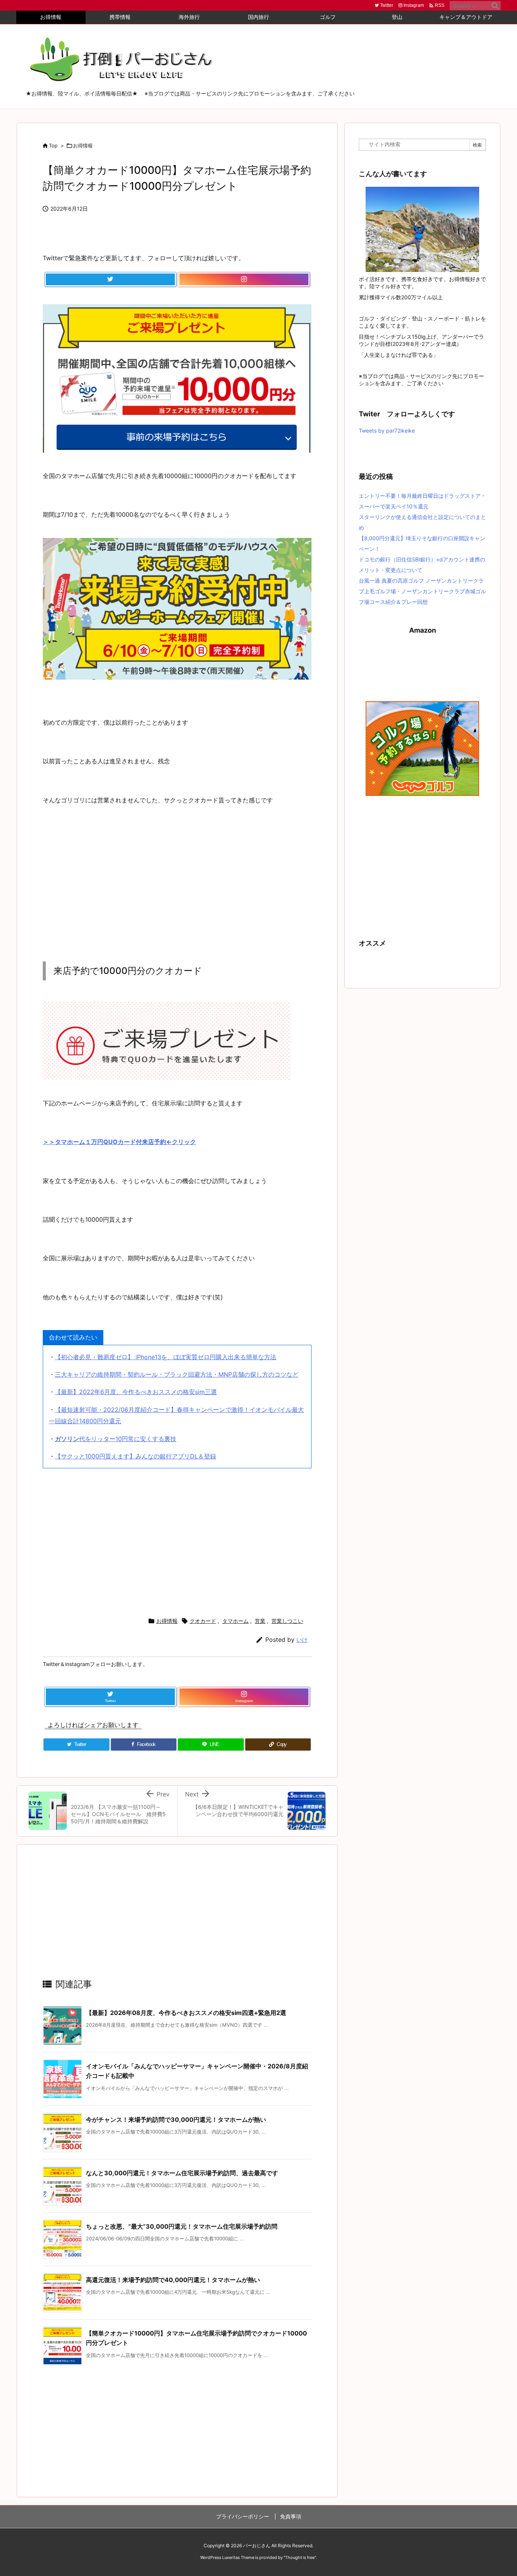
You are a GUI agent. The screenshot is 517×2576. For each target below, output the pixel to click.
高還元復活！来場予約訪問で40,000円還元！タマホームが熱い (173, 2280)
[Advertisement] (177, 886)
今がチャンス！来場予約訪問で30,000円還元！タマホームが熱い (176, 2120)
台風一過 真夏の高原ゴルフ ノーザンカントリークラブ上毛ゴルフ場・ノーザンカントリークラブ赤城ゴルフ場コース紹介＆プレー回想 (422, 591)
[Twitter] (110, 280)
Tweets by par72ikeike (387, 431)
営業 (260, 1621)
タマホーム (235, 1621)
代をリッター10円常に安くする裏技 (116, 1439)
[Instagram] (244, 280)
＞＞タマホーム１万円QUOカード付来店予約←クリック (119, 1142)
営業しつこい (287, 1621)
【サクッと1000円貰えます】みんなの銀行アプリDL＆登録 (135, 1456)
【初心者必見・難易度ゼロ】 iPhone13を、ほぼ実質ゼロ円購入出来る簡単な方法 (166, 1357)
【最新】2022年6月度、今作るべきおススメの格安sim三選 (136, 1392)
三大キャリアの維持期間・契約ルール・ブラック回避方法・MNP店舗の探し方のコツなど (177, 1374)
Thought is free (300, 2557)
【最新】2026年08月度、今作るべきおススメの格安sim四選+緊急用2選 (186, 2013)
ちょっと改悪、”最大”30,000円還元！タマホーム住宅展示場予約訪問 (182, 2226)
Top (53, 145)
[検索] (495, 6)
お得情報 (83, 145)
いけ (302, 1640)
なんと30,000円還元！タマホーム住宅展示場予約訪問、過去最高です (182, 2173)
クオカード (203, 1621)
